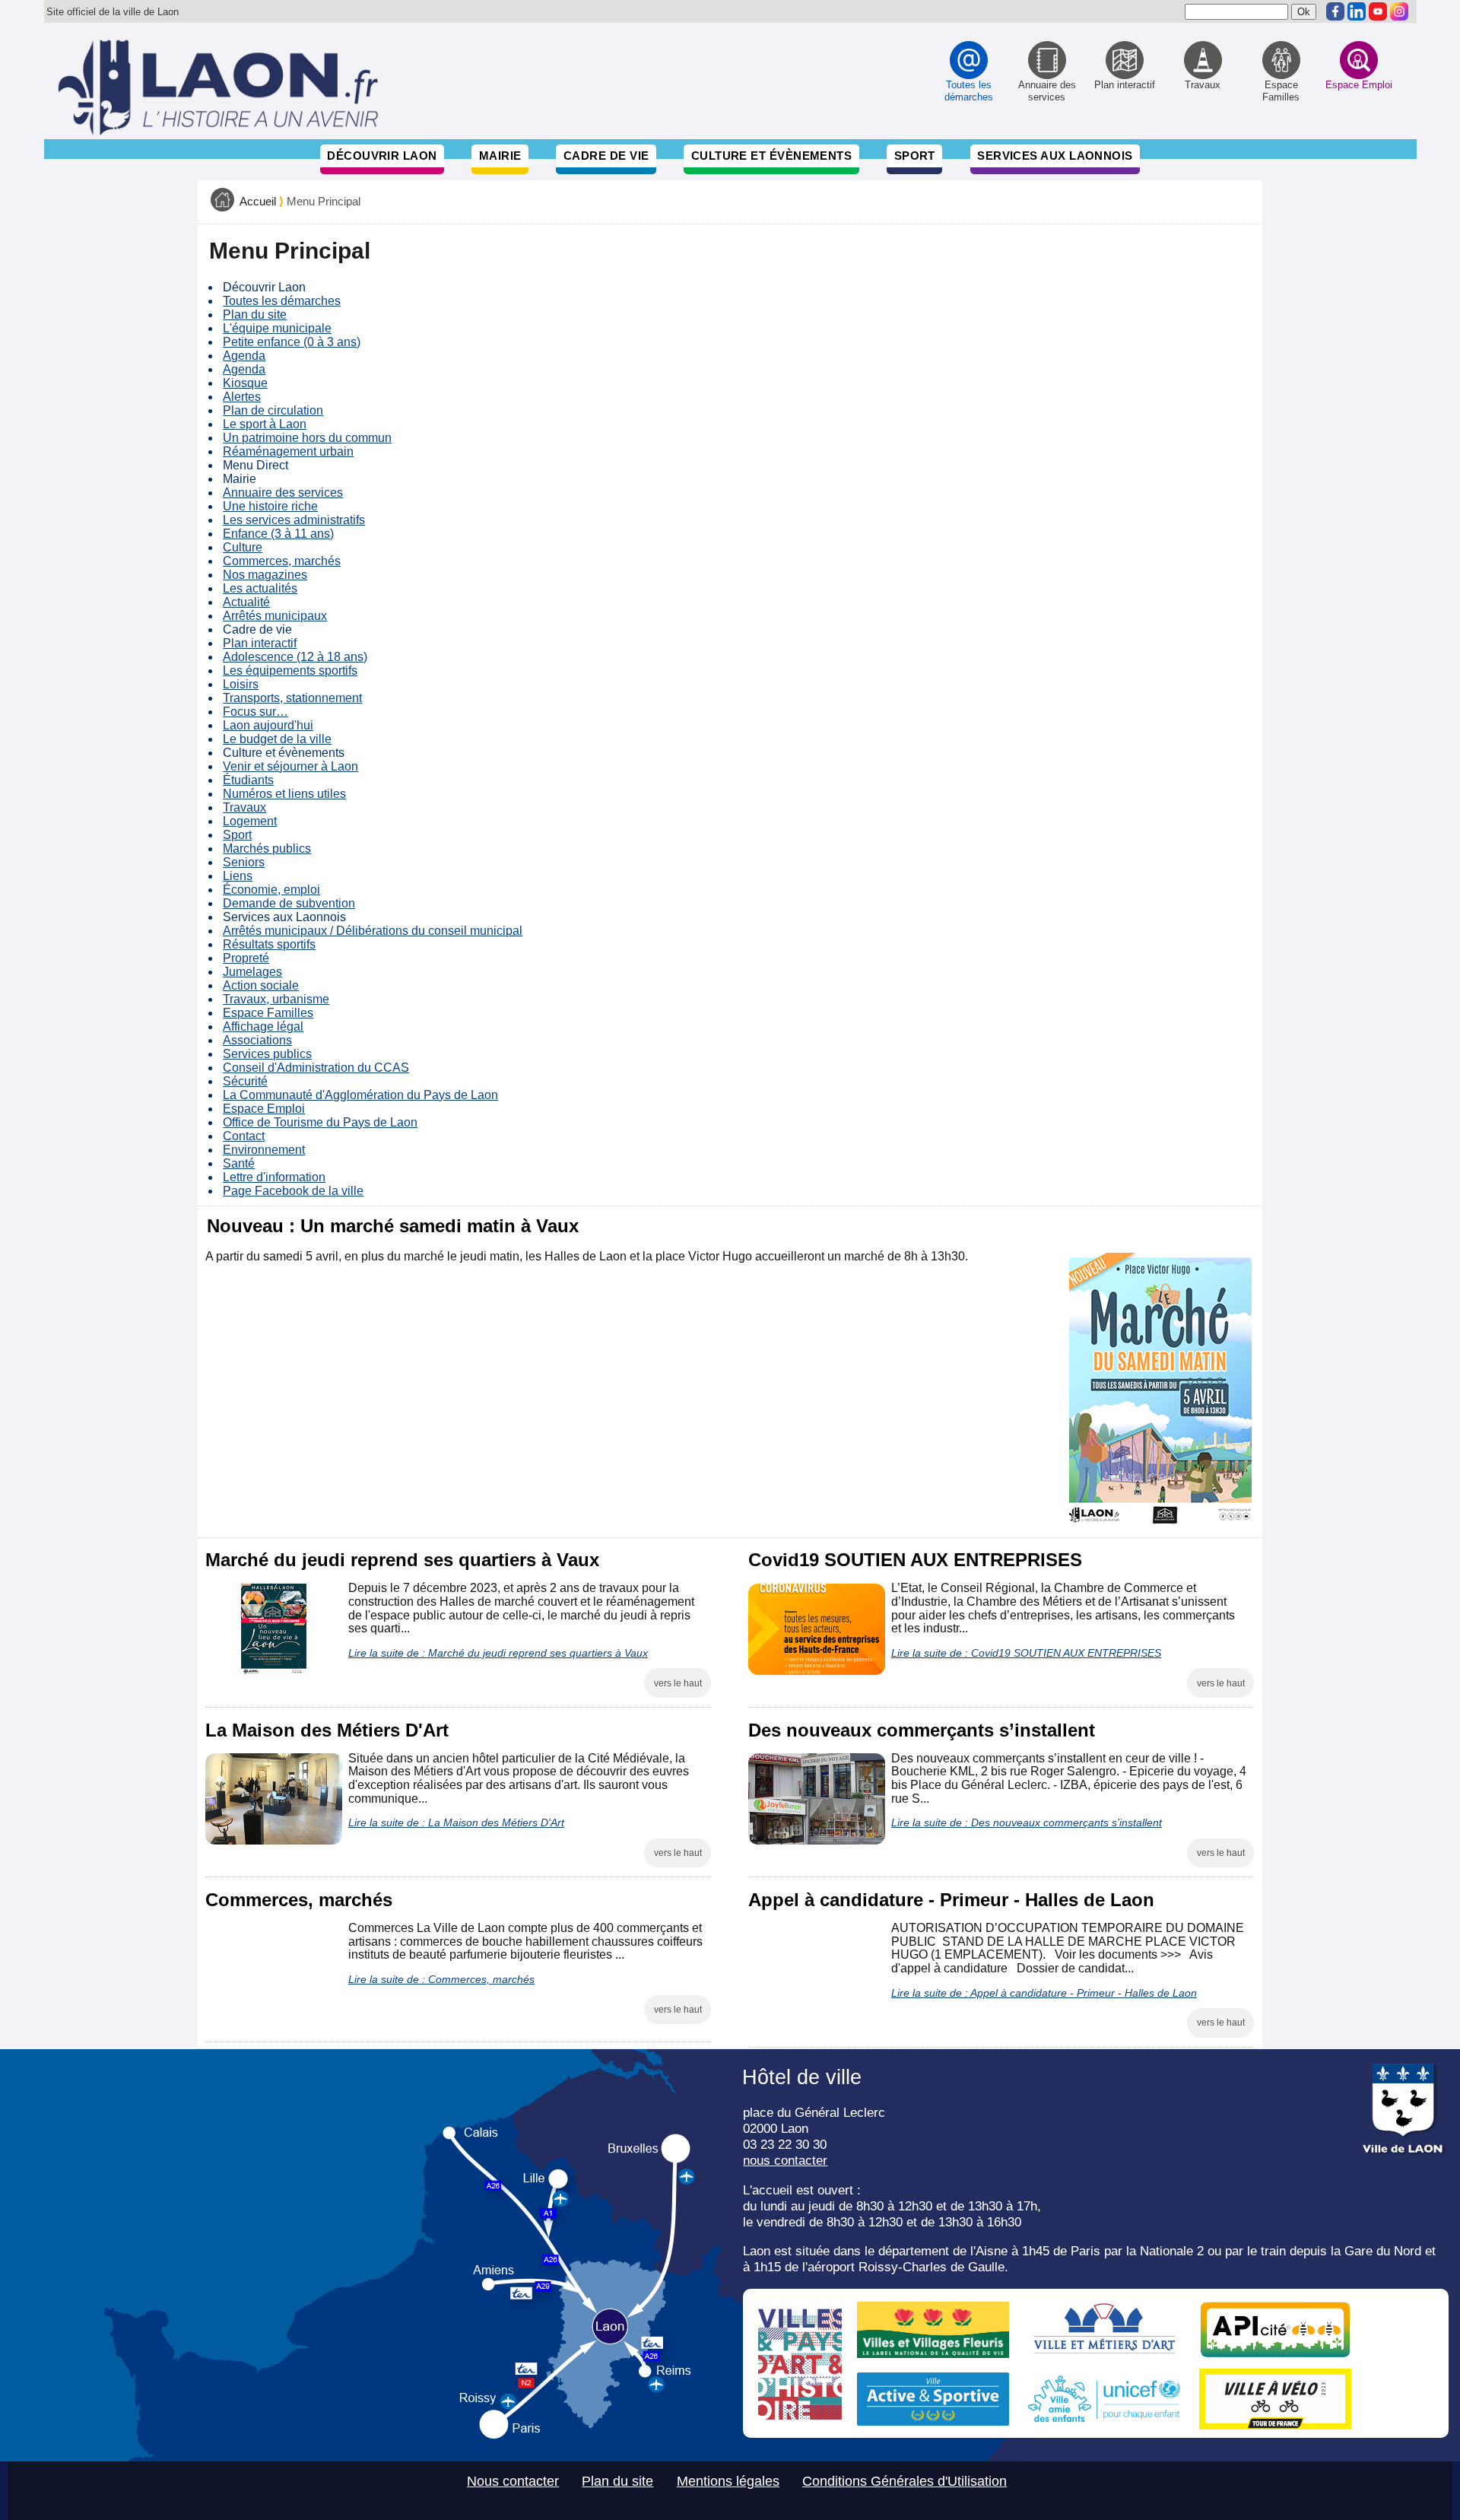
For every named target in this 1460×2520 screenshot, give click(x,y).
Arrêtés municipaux (275, 616)
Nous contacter (513, 2481)
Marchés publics (267, 848)
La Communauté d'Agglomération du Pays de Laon (360, 1095)
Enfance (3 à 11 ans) (278, 534)
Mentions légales (728, 2481)
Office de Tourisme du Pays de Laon (320, 1122)
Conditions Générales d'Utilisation (905, 2481)
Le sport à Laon (265, 424)
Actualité (246, 602)
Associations (257, 1040)
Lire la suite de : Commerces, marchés (441, 1979)
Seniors (244, 862)
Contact (244, 1136)
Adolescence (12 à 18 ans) (295, 657)
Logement (250, 821)
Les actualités (260, 588)
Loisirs (241, 684)
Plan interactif (260, 643)
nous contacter (785, 2160)
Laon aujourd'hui (268, 725)
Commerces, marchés (282, 561)
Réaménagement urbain (288, 451)
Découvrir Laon (382, 156)
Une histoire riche (270, 506)
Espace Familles (268, 1013)
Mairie (500, 156)
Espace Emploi (264, 1109)
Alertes (242, 397)
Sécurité (245, 1081)
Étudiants (248, 780)
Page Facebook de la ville (293, 1191)
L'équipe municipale (277, 328)
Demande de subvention (289, 903)
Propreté (246, 958)
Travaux (244, 807)
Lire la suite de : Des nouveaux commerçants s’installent (1027, 1822)
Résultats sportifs (269, 944)
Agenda (244, 356)
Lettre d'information (274, 1177)
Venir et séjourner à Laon (290, 766)
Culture (243, 547)
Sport (915, 156)
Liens (238, 876)
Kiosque (245, 383)
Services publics (267, 1054)
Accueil (258, 202)
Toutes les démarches (282, 301)
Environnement (264, 1150)
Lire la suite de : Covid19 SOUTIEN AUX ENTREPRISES (1026, 1653)
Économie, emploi (271, 890)
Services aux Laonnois (1055, 156)
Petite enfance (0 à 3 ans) (292, 342)
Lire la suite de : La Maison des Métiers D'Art (456, 1822)
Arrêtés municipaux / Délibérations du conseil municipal (373, 931)
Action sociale (261, 985)
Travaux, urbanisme (276, 999)
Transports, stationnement (292, 698)
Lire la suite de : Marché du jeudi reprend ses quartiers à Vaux (498, 1653)
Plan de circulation (273, 410)
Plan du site (255, 315)
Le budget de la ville (277, 739)
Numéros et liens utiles (284, 794)
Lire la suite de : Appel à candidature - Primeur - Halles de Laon (1044, 1993)
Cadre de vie (606, 156)
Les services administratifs (294, 520)
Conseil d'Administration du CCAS (316, 1068)
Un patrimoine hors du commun (307, 438)
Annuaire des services (283, 493)
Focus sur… (255, 712)
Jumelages (252, 972)
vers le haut (678, 1683)
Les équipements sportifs (290, 671)
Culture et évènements (772, 156)
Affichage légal (263, 1026)
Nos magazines (265, 575)
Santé (239, 1163)
